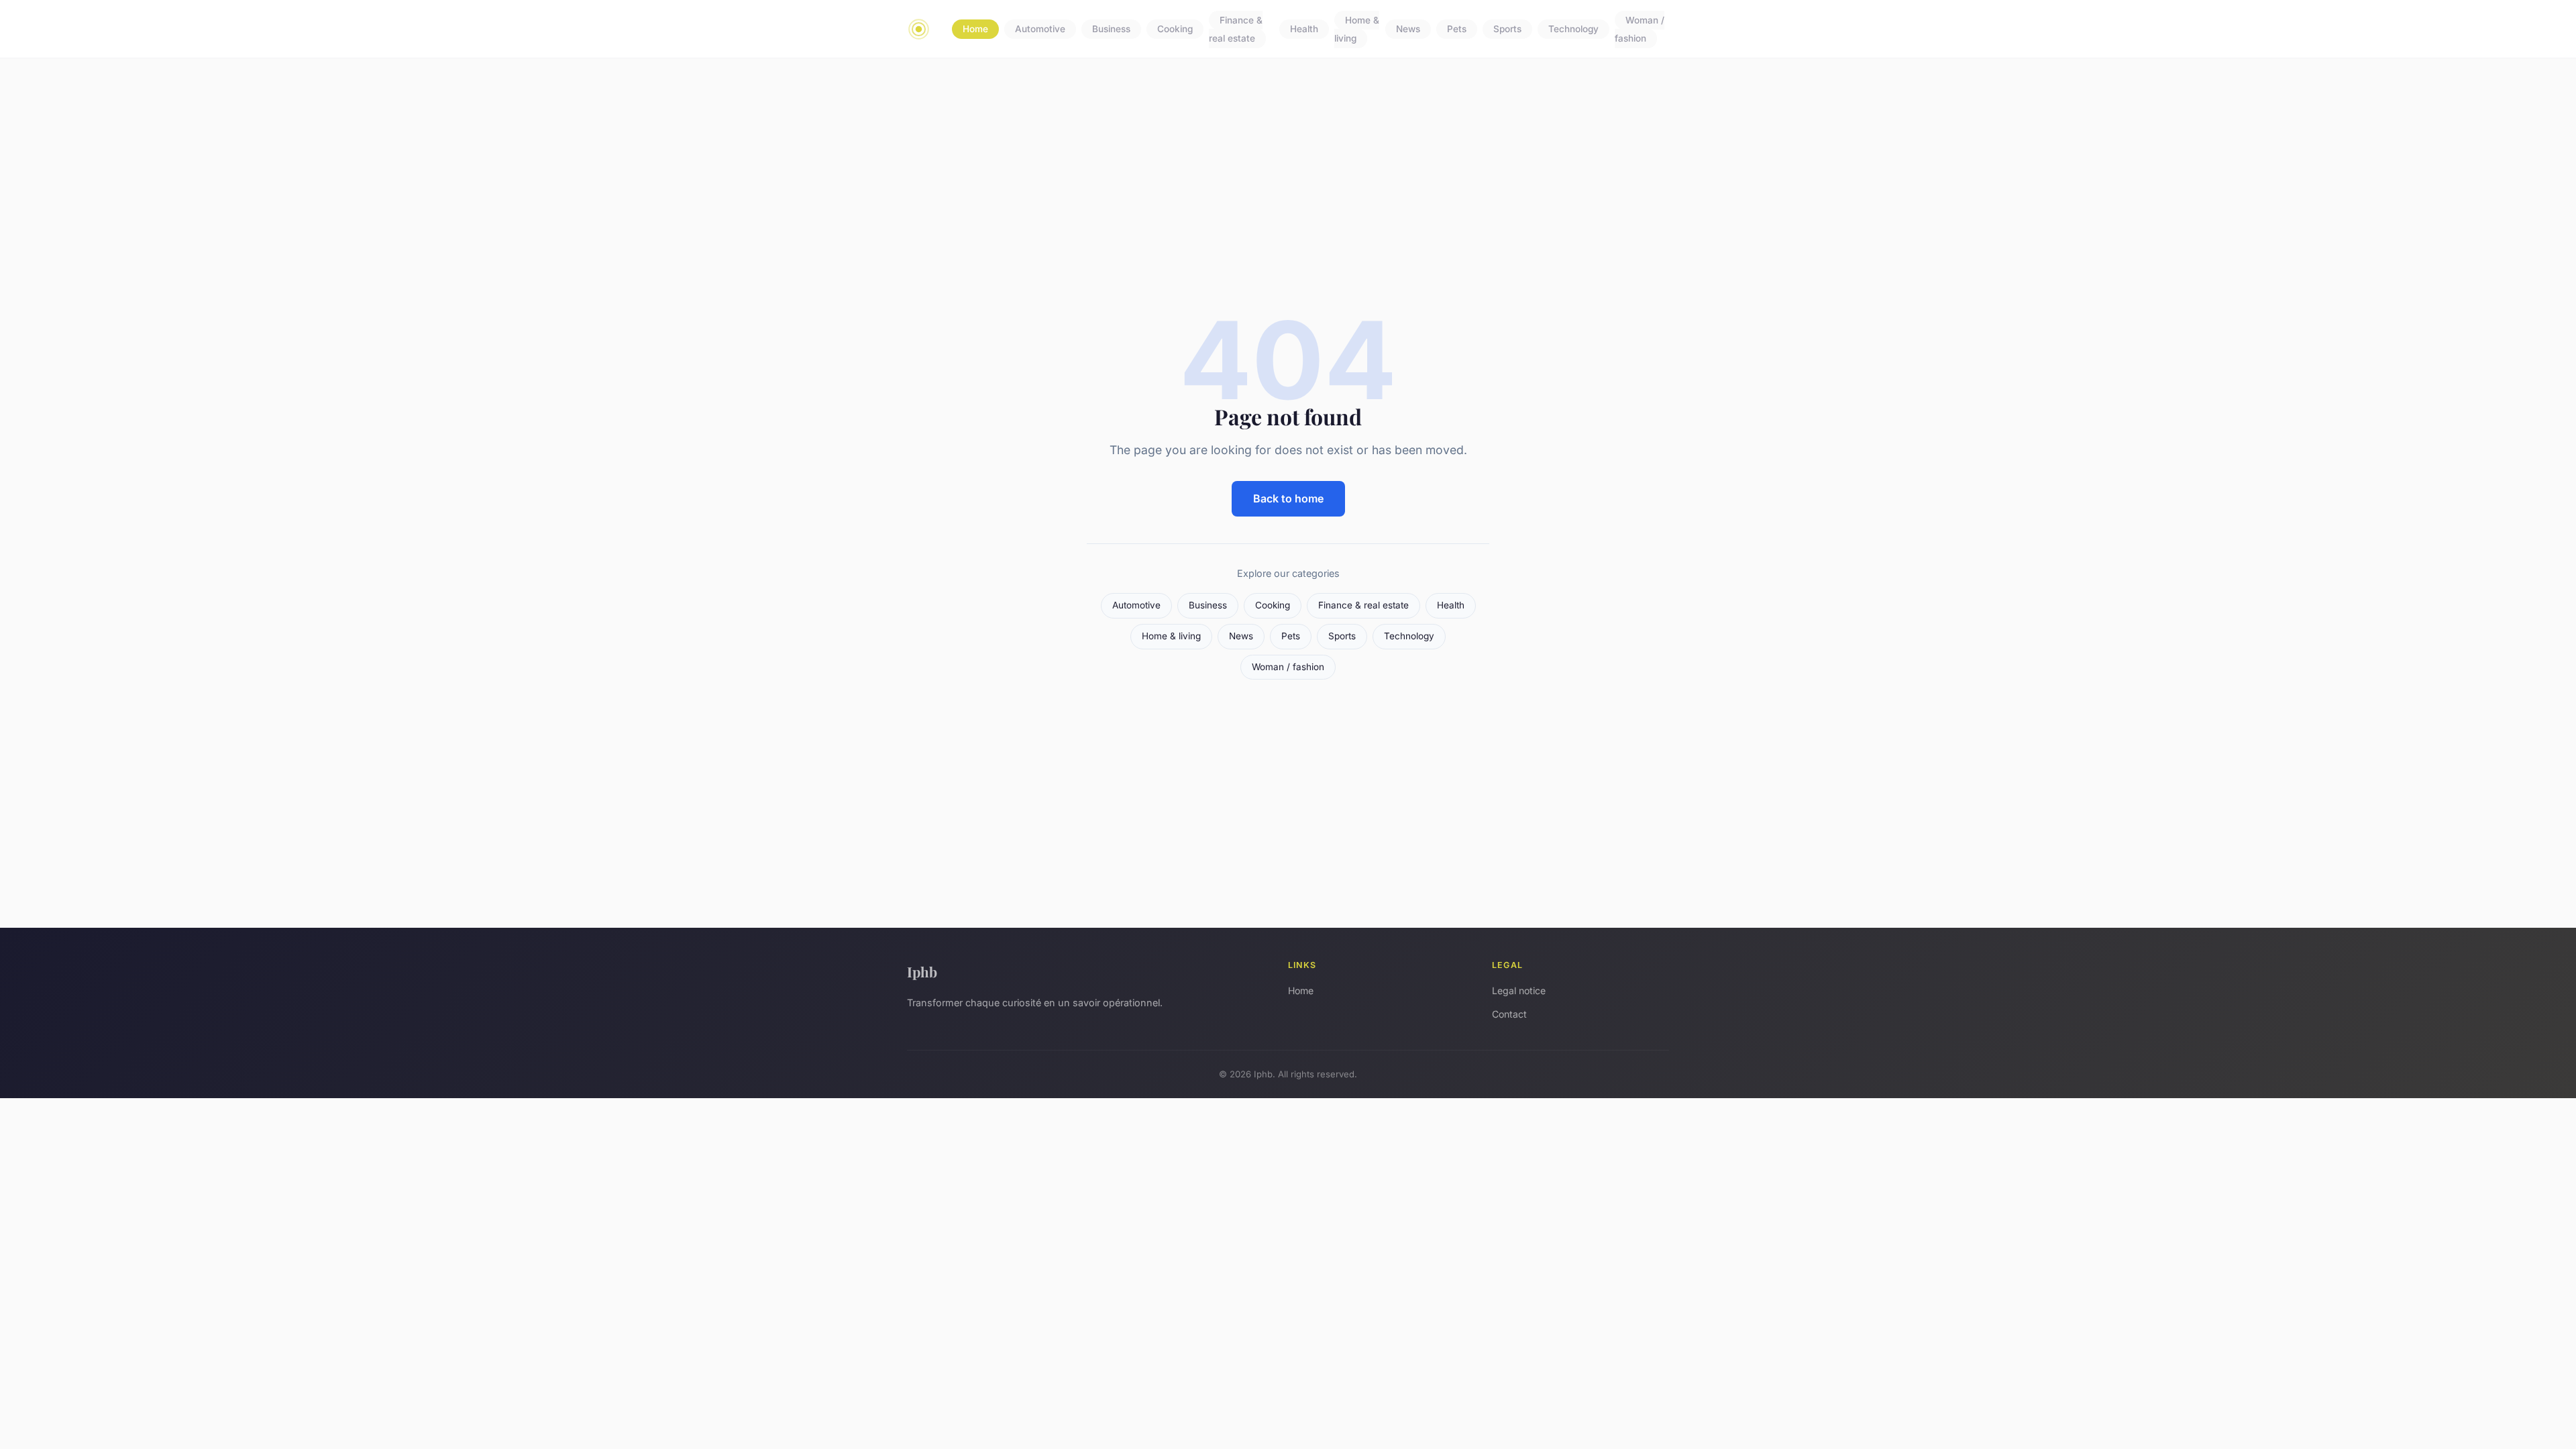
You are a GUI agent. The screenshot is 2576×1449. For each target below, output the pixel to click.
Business (1111, 30)
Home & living (1357, 29)
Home (975, 30)
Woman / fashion (1640, 29)
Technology (1573, 30)
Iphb (922, 971)
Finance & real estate (1236, 29)
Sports (1507, 30)
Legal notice (1519, 990)
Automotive (1040, 30)
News (1408, 30)
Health (1304, 30)
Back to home (1288, 498)
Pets (1457, 30)
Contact (1509, 1014)
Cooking (1175, 30)
